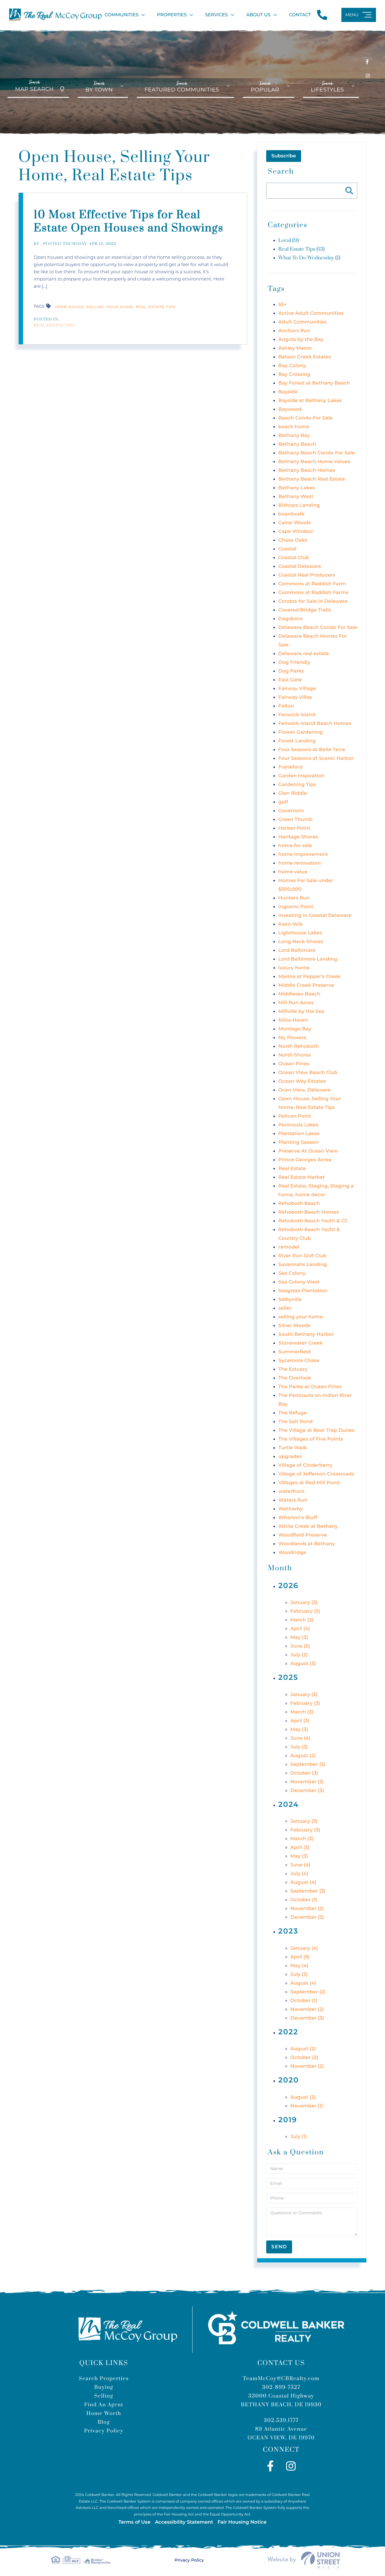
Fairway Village (297, 689)
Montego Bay (295, 1029)
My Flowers (292, 1038)
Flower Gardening (300, 732)
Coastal (287, 549)
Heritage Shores (298, 837)
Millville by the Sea (301, 1012)
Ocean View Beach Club (308, 1073)
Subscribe (284, 156)
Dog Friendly (294, 663)
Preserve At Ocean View (308, 1151)
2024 (288, 1805)
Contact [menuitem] (300, 15)
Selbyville (290, 1300)
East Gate (290, 680)
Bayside (288, 392)
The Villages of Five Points (311, 1439)
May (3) (299, 1638)
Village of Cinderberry (305, 1465)
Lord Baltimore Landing (308, 959)
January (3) (304, 1603)
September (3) (308, 1765)
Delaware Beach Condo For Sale (318, 628)
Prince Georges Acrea (305, 1160)
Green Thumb (295, 820)
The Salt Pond (295, 1422)
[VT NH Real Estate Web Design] (304, 2560)
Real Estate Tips (54, 326)
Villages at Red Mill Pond (309, 1483)
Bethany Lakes (296, 488)
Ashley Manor (295, 348)
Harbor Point (294, 828)
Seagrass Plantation (303, 1291)
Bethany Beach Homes (307, 471)
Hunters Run (294, 898)
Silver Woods (294, 1326)
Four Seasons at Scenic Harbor (316, 759)
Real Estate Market (301, 1177)
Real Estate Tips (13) (301, 249)
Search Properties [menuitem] (104, 2379)
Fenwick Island (297, 715)
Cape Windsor (296, 532)
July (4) (299, 1874)
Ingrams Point (296, 907)
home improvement (303, 855)
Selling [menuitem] (104, 2396)
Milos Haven (293, 1020)
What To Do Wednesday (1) (309, 258)
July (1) (299, 2137)
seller (285, 1308)
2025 (288, 1678)
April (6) (300, 1957)
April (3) (300, 1721)
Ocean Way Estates (302, 1081)
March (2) (302, 1620)
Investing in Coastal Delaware (315, 916)
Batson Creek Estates (305, 357)
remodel (289, 1247)
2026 (288, 1586)
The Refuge (292, 1413)
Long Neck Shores (301, 942)
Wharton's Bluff (298, 1518)
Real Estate (292, 1169)
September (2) (308, 1992)
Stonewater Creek (300, 1343)
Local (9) (288, 240)
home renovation (299, 863)
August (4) (303, 1882)
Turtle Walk (293, 1448)
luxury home (294, 968)
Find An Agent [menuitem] (104, 2405)
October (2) (304, 2058)
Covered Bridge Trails (305, 610)
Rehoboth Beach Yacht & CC (313, 1221)
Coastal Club (294, 558)
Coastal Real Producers (307, 575)
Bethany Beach (297, 444)
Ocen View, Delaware (304, 1090)
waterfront (291, 1492)
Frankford (290, 767)
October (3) (304, 1773)
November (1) (306, 2106)
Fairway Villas (295, 697)
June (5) (300, 1646)
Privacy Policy (189, 2560)
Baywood (290, 409)
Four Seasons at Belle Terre (312, 750)
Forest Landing (297, 741)
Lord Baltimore (297, 951)
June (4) (300, 1738)
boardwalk (291, 514)
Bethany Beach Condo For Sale (316, 453)
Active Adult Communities (311, 313)
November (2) (307, 1909)
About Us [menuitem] (259, 15)
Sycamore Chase (299, 1361)
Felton (286, 706)
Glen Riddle (293, 793)
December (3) (307, 1791)
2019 (288, 2120)
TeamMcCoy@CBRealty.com (281, 2379)
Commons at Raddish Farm (312, 584)
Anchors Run (294, 331)
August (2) (303, 1756)
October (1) (304, 1900)
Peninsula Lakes (298, 1125)
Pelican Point (295, 1116)
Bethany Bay (294, 436)
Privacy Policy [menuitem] (104, 2431)
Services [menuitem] (216, 15)
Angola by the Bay (301, 340)
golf (283, 802)
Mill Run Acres (296, 1003)
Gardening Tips (297, 785)
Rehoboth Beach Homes (308, 1212)
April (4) (300, 1629)
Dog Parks (291, 671)
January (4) (304, 1948)
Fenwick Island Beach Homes (315, 724)
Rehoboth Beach (299, 1204)
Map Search (34, 86)
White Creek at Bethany (308, 1526)
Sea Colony (292, 1273)
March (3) (302, 1712)
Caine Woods (294, 523)
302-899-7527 (281, 2387)
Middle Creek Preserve (306, 985)
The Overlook (295, 1378)
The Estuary (293, 1369)
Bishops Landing (299, 505)
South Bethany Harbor (306, 1334)
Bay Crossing (294, 375)
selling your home (300, 1317)
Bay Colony (292, 366)
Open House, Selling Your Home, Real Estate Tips (115, 307)
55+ (282, 305)
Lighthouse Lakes (300, 933)
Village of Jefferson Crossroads (316, 1474)
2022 (288, 2032)
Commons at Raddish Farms (313, 593)
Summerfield (294, 1352)
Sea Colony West (299, 1282)
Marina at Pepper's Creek (309, 977)
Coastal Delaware (300, 567)
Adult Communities (302, 322)
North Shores (295, 1055)
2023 (288, 1931)
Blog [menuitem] (104, 2422)
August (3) (303, 1664)
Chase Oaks (293, 540)
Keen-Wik (290, 924)
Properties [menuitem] (172, 15)
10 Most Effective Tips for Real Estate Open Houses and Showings (129, 222)
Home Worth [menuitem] (104, 2413)
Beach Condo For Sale (305, 418)
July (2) (299, 1655)
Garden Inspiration (301, 776)
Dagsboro (290, 619)
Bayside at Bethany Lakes (310, 401)
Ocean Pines (294, 1064)
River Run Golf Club (302, 1256)
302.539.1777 (281, 2420)
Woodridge (292, 1553)
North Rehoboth (298, 1046)
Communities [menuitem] (122, 15)
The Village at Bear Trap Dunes (316, 1430)
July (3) (299, 1747)
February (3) (305, 1703)
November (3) (307, 1782)
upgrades (290, 1457)
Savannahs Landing (302, 1265)
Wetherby (291, 1509)
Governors (291, 811)
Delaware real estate (303, 654)
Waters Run (293, 1500)
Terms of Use (134, 2522)
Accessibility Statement (184, 2522)
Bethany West (296, 497)
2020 (288, 2080)
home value (293, 872)
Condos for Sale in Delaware (313, 601)
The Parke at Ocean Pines (310, 1387)
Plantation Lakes (299, 1134)
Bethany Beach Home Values (314, 462)
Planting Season (298, 1142)
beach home (294, 427)
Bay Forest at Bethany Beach (314, 383)
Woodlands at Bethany (307, 1544)
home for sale (295, 846)
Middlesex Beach (299, 994)
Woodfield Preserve (303, 1535)
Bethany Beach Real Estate (312, 479)
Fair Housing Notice (242, 2522)
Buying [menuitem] (104, 2387)
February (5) (305, 1611)
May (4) (299, 1966)
